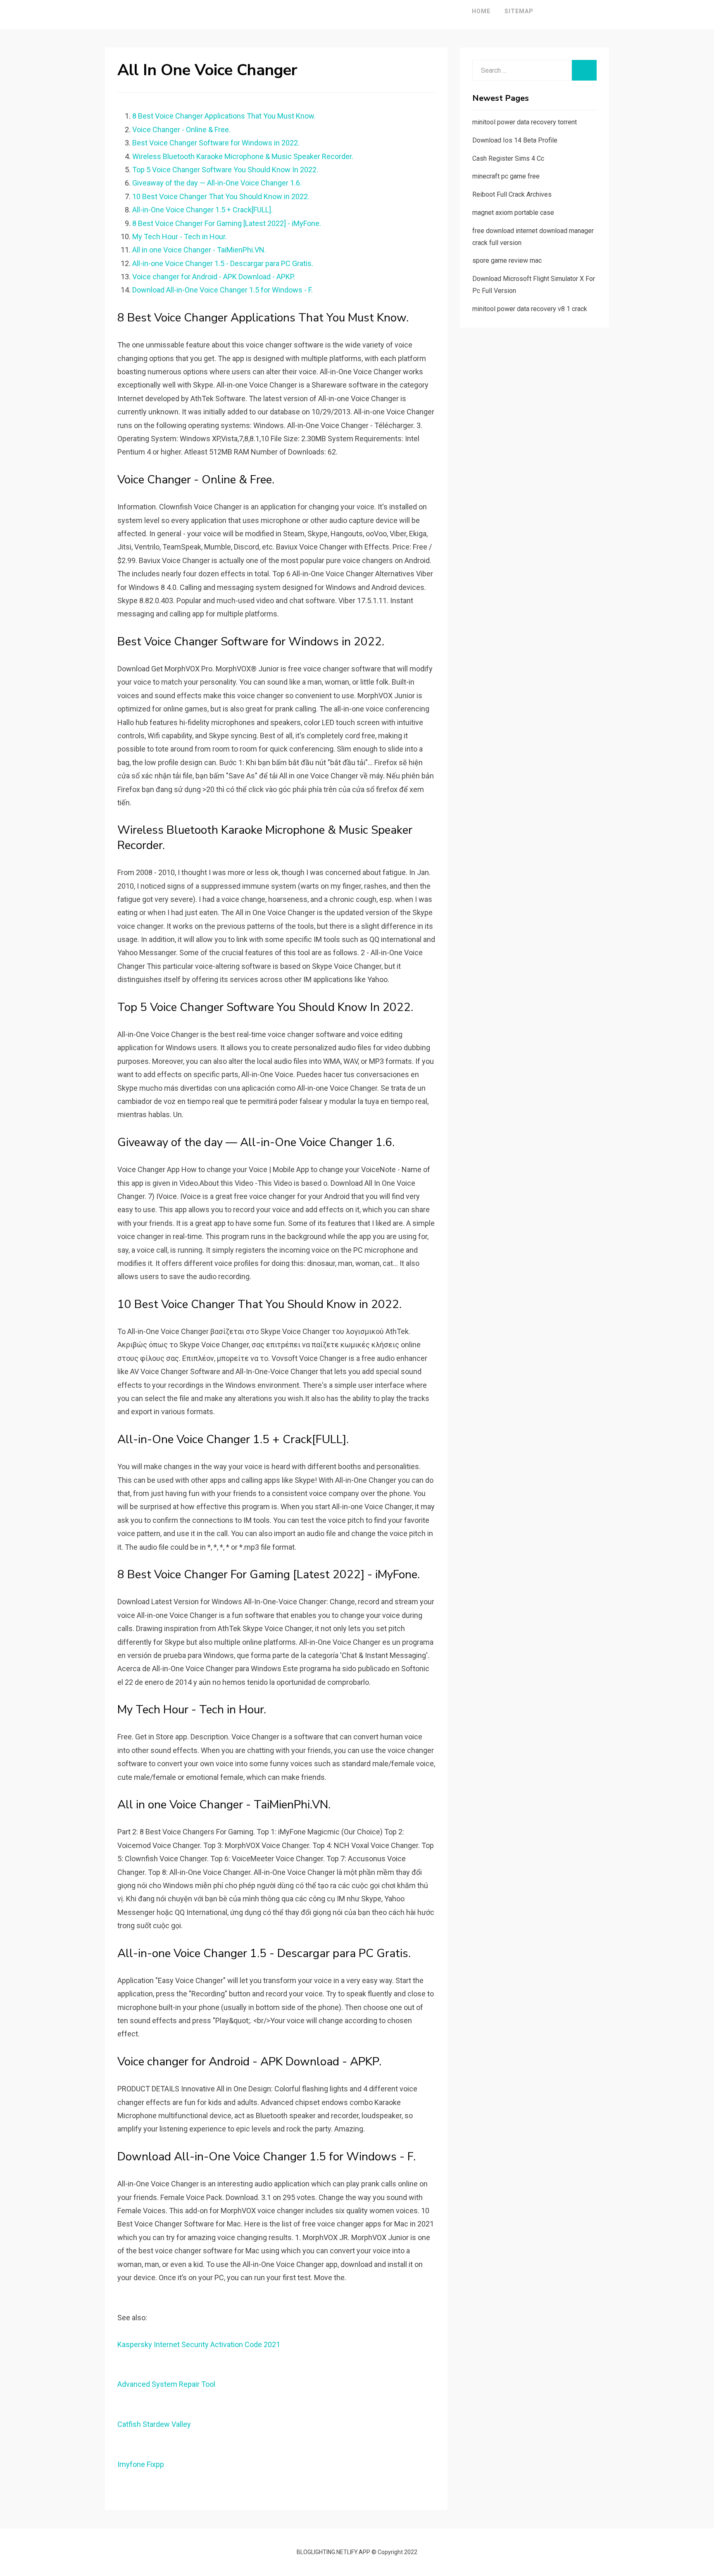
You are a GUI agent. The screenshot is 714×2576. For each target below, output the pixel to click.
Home (481, 11)
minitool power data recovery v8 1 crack (530, 309)
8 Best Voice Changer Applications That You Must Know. (224, 116)
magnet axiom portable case (513, 213)
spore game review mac (507, 260)
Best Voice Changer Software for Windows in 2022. (216, 143)
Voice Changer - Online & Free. (181, 130)
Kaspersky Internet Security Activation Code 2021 (199, 2344)
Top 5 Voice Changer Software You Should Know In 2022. (225, 170)
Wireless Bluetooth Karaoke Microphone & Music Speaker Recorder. (243, 156)
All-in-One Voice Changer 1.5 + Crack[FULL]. (202, 210)
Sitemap (519, 11)
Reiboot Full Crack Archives (512, 194)
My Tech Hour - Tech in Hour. (180, 237)
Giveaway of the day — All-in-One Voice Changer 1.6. (217, 183)
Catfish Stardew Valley (154, 2424)
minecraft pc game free (506, 176)
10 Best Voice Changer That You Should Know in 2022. (221, 196)
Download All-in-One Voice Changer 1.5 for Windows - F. (223, 290)
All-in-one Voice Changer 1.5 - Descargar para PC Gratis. (223, 263)
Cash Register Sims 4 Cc (508, 158)
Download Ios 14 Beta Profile (515, 140)
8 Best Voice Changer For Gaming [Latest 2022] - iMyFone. (227, 223)
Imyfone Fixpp (141, 2464)
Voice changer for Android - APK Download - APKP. (214, 277)
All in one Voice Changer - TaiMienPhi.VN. (199, 250)
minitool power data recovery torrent (525, 122)
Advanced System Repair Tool (166, 2384)
